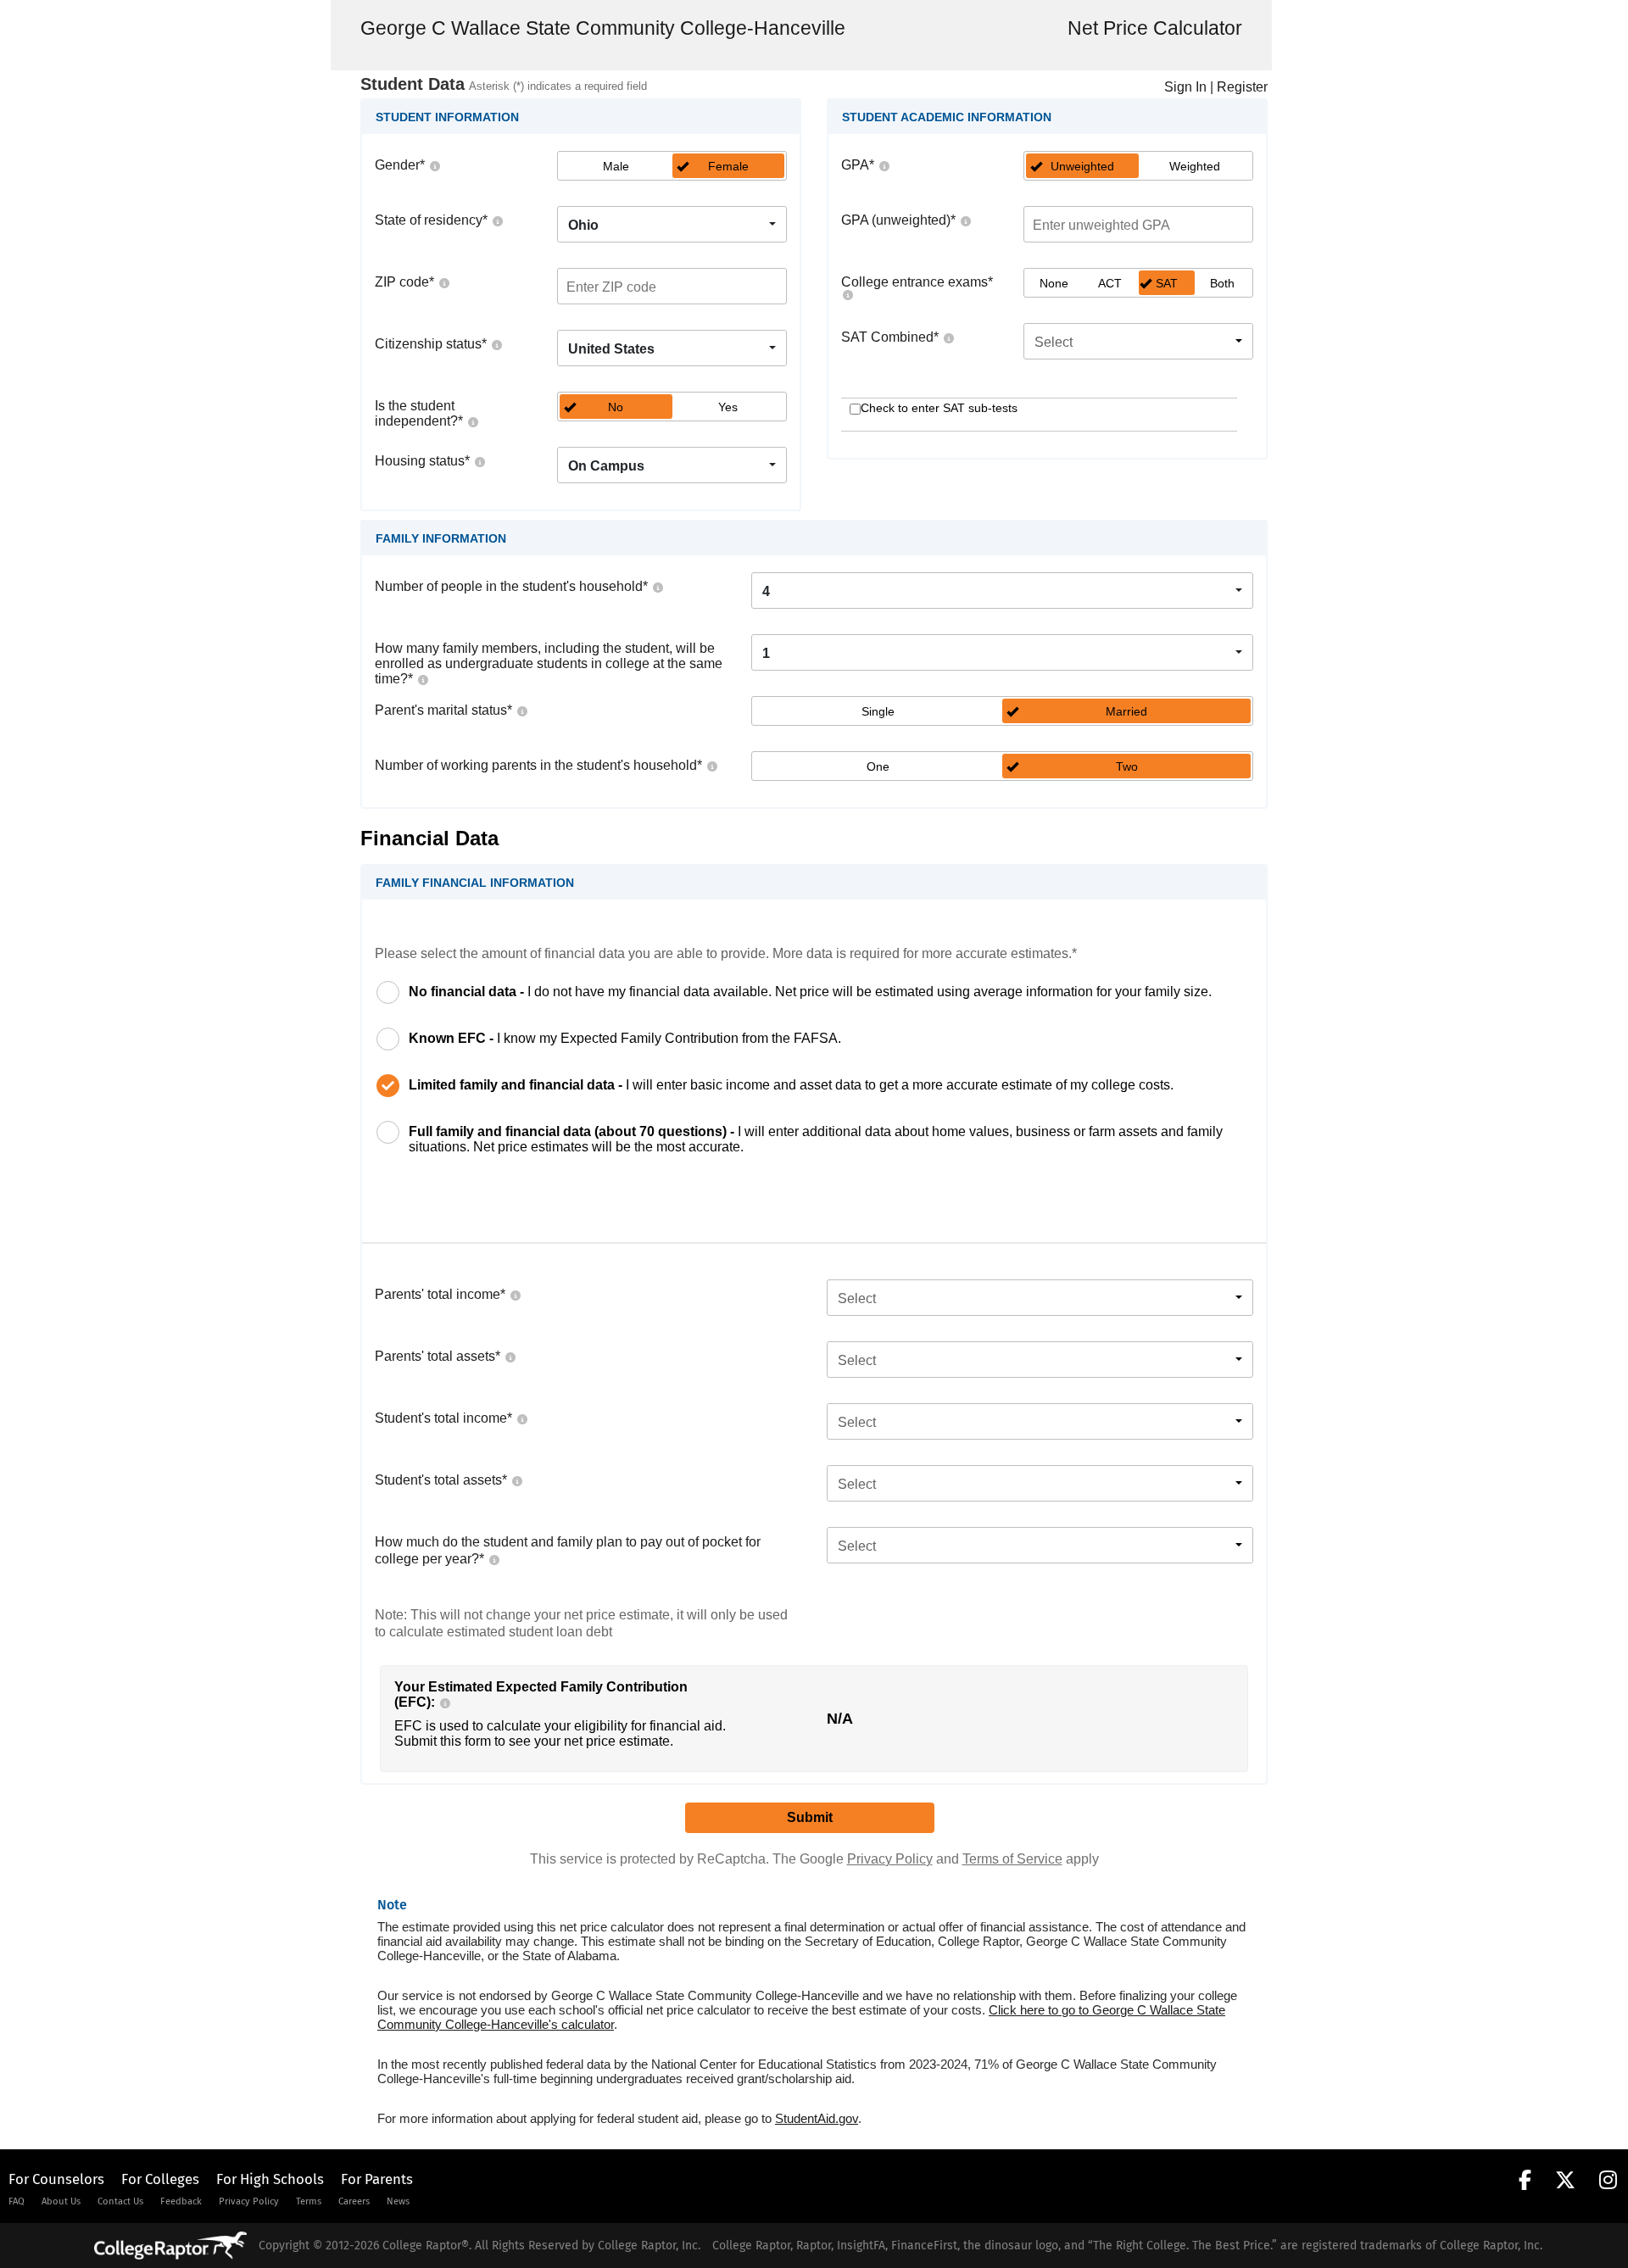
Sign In (1185, 87)
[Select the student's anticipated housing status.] (479, 461)
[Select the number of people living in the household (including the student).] (657, 586)
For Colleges (160, 2179)
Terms (309, 2201)
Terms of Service (1012, 1859)
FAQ (17, 2201)
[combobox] (672, 224)
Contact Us (120, 2201)
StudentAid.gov (817, 2118)
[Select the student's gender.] (434, 165)
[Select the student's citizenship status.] (496, 344)
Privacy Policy (890, 1859)
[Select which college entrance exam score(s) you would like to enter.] (847, 294)
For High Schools (270, 2179)
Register (1242, 87)
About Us (61, 2201)
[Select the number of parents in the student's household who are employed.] (711, 765)
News (398, 2201)
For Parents (377, 2179)
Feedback (181, 2201)
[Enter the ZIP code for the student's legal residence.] (443, 282)
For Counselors (56, 2179)
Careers (354, 2201)
